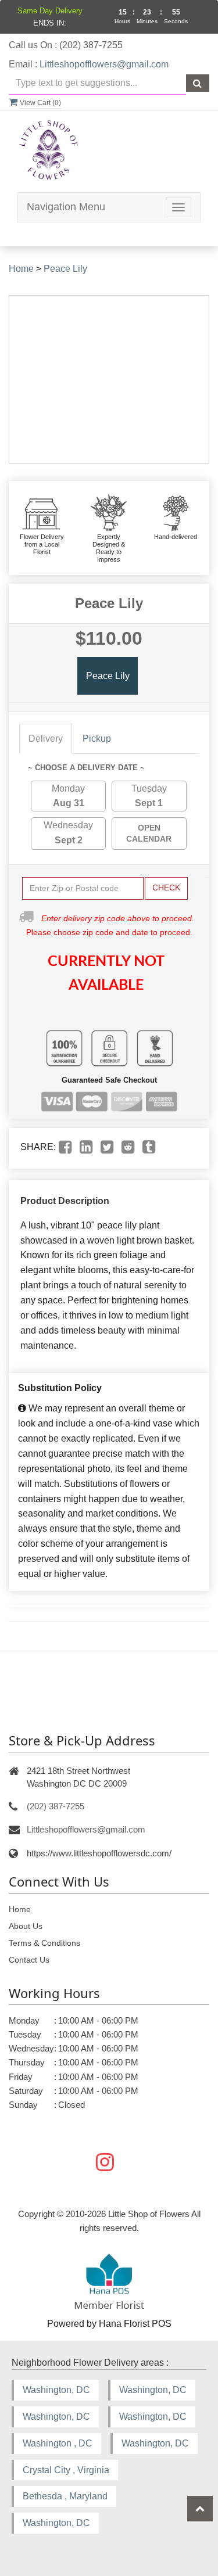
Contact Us (29, 1960)
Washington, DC (56, 2390)
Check (166, 888)
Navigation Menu (66, 207)
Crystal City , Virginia (66, 2470)
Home (21, 269)
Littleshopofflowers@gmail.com (104, 64)
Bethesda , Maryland (65, 2496)
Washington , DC (58, 2443)
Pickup (97, 739)
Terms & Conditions (44, 1943)
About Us (26, 1926)
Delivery (46, 739)
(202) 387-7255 (56, 1806)
